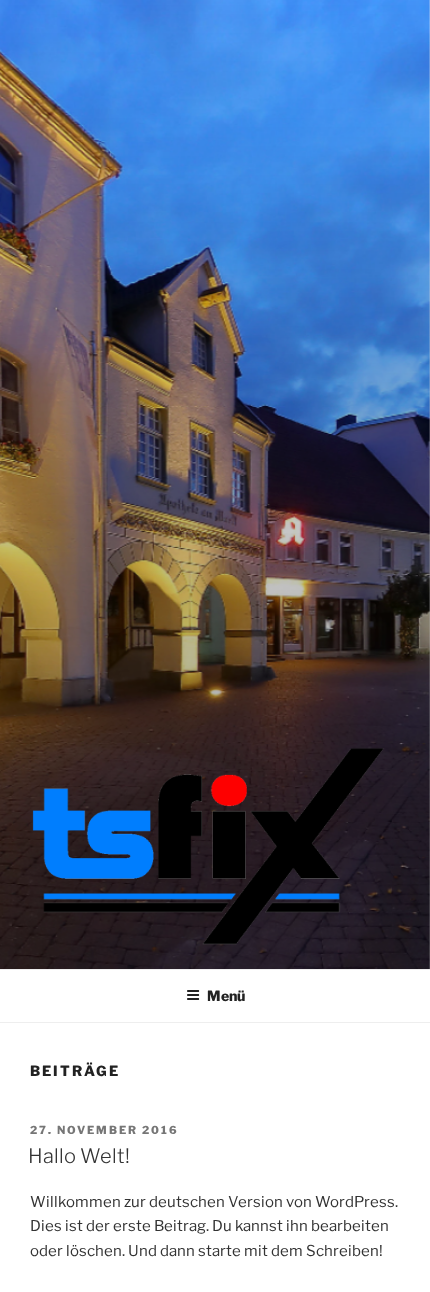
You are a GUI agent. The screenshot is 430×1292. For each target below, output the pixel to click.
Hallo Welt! (79, 1156)
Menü (226, 995)
